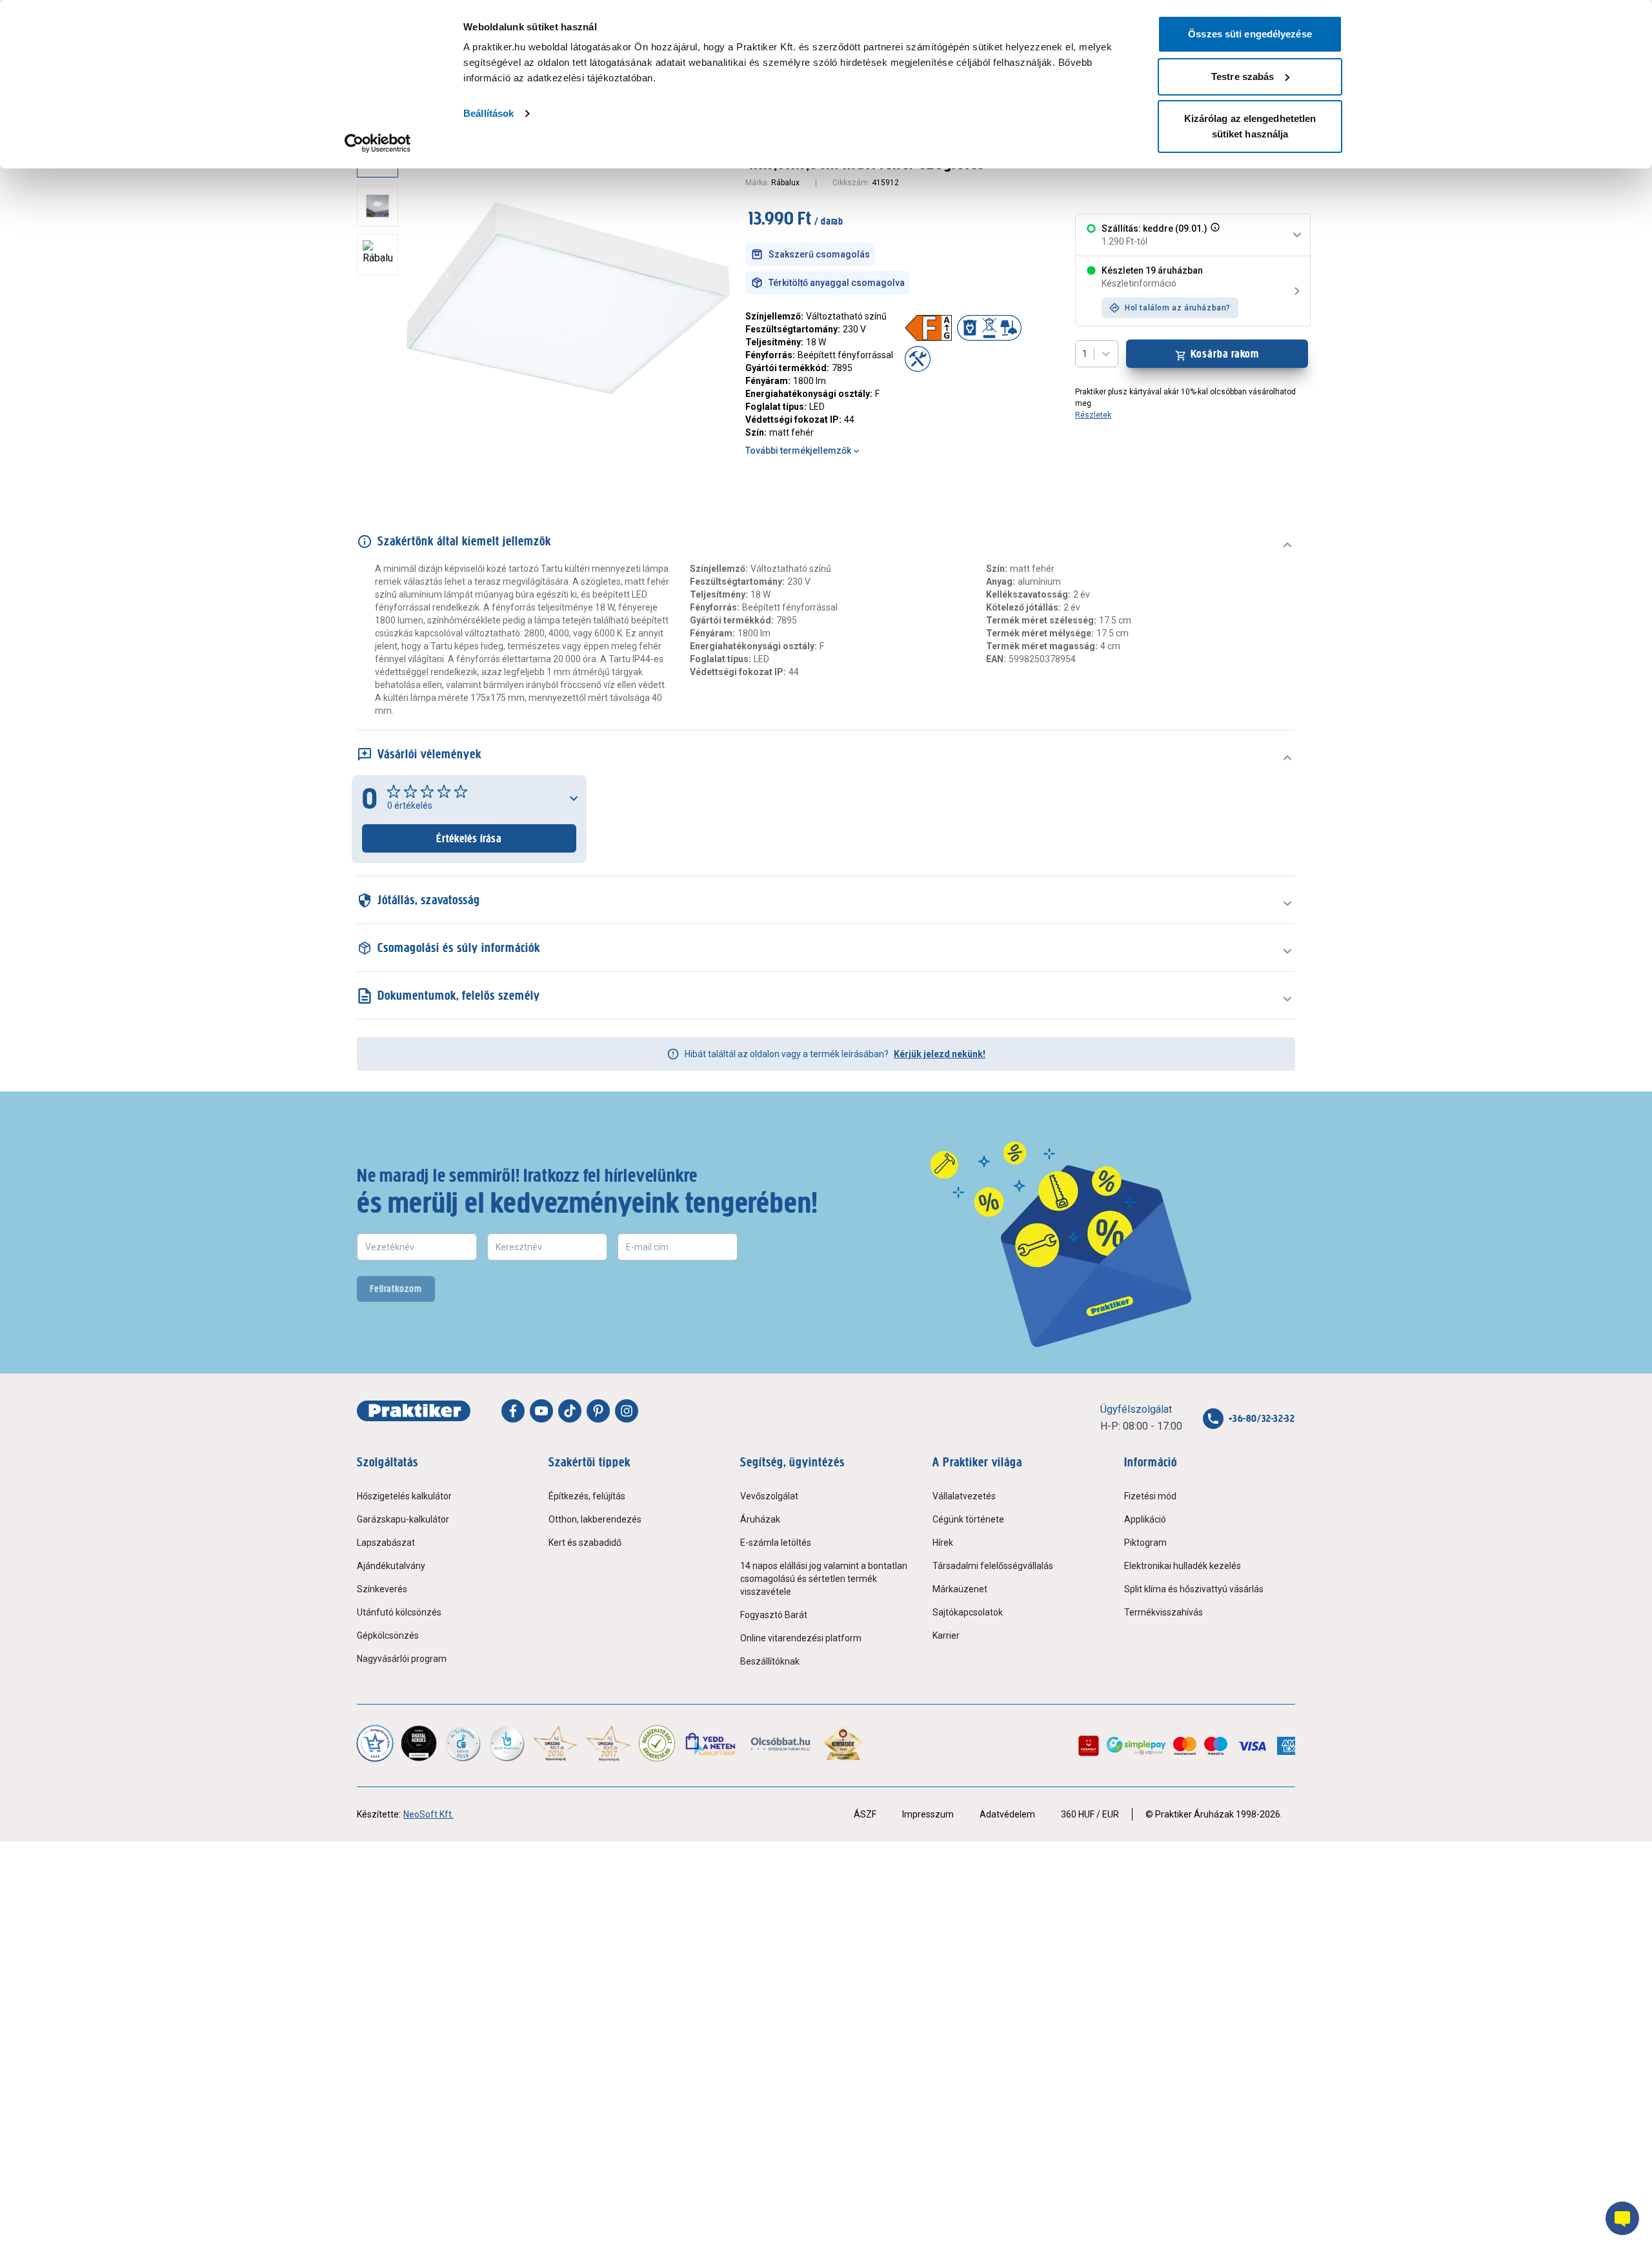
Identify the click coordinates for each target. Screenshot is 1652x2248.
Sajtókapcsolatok (968, 1612)
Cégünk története (968, 1519)
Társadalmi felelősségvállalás (993, 1566)
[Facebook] (513, 1411)
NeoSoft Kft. (428, 1814)
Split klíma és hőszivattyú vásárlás (1194, 1589)
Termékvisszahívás (1163, 1612)
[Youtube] (541, 1411)
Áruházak (760, 1519)
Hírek (943, 1543)
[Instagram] (627, 1411)
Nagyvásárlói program (402, 1659)
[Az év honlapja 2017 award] (609, 1743)
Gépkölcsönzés (388, 1635)
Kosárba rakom (1225, 354)
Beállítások (489, 113)
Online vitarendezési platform (801, 1638)
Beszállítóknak (770, 1661)
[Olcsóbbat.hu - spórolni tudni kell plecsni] (781, 1743)
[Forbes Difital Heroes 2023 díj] (419, 1743)
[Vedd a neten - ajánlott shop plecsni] (711, 1743)
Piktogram (1145, 1543)
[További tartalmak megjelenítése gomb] (381, 465)
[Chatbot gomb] (1622, 2218)
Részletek (1093, 415)
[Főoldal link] (414, 1411)
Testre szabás (1243, 76)
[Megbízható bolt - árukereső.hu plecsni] (657, 1743)
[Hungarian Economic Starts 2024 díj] (375, 1743)
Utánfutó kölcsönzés (399, 1612)
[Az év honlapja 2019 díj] (507, 1743)
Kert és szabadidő (585, 1543)
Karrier (946, 1635)
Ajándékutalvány (391, 1566)
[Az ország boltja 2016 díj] (555, 1743)
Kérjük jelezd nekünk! (940, 1054)
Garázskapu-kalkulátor (403, 1519)
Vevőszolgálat (769, 1496)
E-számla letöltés (776, 1543)
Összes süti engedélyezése (1250, 34)
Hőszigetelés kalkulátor (404, 1496)
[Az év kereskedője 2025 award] (843, 1743)
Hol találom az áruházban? (1178, 308)
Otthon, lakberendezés (595, 1519)
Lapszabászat (386, 1543)
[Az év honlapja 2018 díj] (463, 1743)
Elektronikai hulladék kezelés (1183, 1566)
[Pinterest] (598, 1411)
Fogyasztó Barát (774, 1615)
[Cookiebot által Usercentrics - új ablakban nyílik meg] (378, 143)
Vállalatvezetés (964, 1496)
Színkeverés (382, 1589)
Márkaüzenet (960, 1589)
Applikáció (1145, 1519)
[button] (1214, 235)
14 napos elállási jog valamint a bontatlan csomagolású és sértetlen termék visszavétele (824, 1579)
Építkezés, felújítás (587, 1496)
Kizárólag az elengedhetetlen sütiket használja (1250, 126)
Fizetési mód (1150, 1496)
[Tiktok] (570, 1411)
